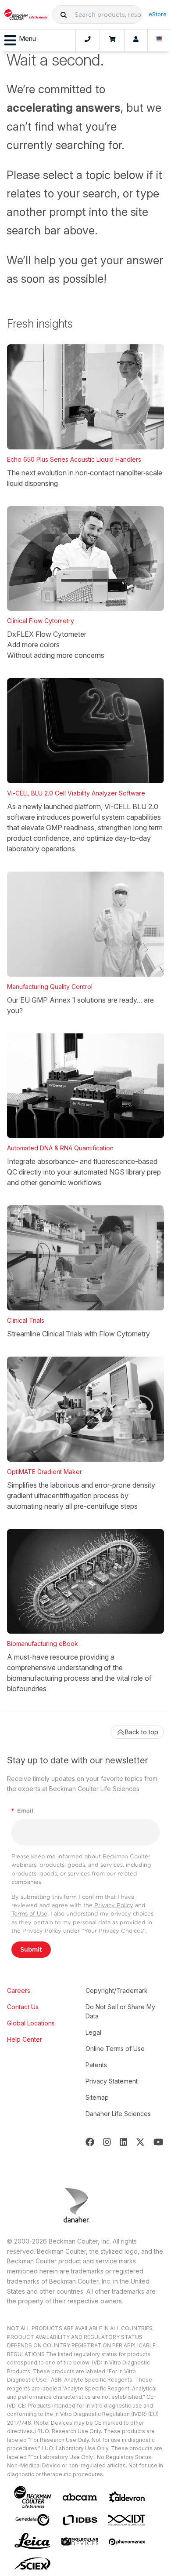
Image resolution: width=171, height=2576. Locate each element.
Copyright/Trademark (117, 1990)
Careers (19, 1990)
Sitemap (97, 2097)
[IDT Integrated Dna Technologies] (127, 2520)
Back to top (142, 1732)
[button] (64, 15)
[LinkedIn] (124, 2142)
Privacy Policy (114, 1905)
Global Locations (31, 2023)
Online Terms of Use (115, 2049)
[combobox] (97, 15)
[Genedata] (32, 2520)
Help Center (25, 2039)
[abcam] (80, 2497)
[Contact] (88, 40)
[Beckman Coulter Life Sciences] (26, 15)
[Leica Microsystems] (32, 2542)
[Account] (136, 40)
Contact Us (23, 2007)
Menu (27, 38)
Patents (96, 2065)
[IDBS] (80, 2520)
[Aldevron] (127, 2497)
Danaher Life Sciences (118, 2114)
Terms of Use (29, 1914)
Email (22, 1811)
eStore (158, 14)
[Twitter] (140, 2142)
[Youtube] (159, 2142)
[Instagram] (107, 2142)
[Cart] (112, 40)
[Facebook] (90, 2142)
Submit (31, 1949)
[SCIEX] (32, 2564)
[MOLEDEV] (80, 2541)
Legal (93, 2032)
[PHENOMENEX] (127, 2542)
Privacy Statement (112, 2081)
